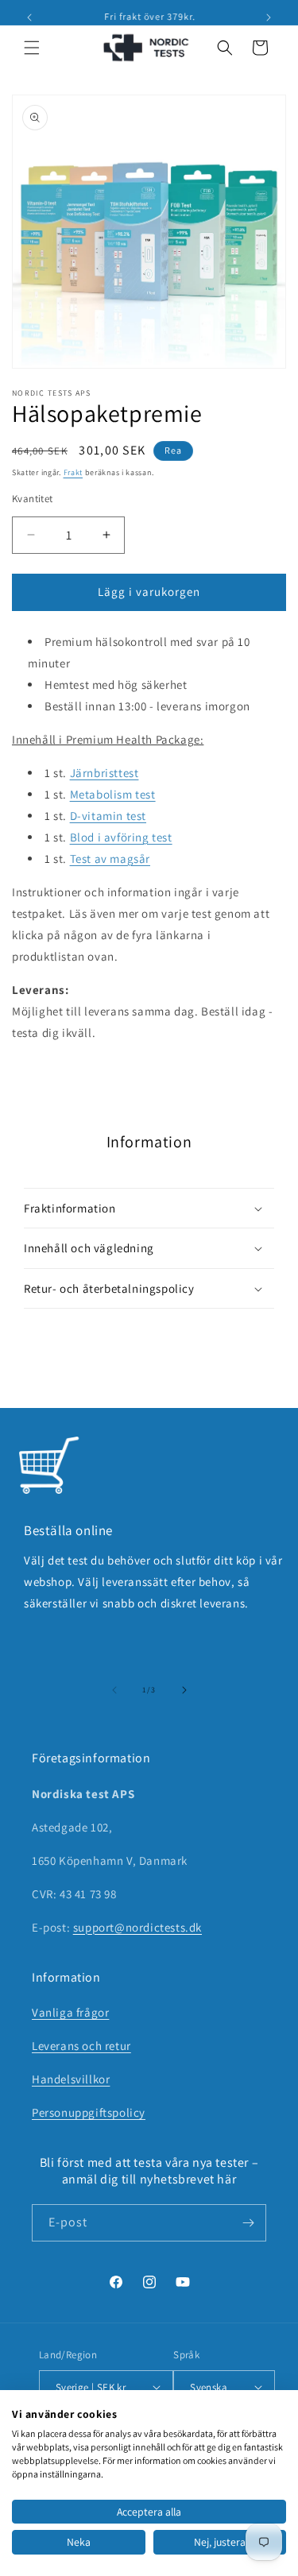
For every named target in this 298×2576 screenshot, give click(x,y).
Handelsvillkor (71, 2079)
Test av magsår (110, 859)
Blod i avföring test (121, 837)
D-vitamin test (108, 816)
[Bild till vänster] (114, 1690)
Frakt (74, 472)
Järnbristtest (104, 773)
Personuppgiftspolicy (89, 2112)
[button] (32, 48)
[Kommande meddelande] (269, 17)
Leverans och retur (81, 2046)
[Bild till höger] (184, 1690)
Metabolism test (113, 794)
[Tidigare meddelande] (29, 17)
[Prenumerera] (248, 2223)
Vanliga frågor (70, 2012)
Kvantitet (33, 499)
